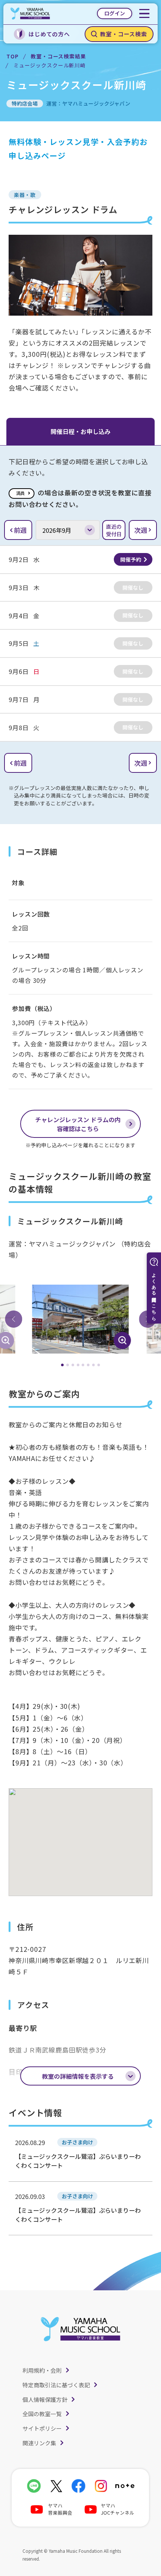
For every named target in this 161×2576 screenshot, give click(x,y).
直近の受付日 (114, 530)
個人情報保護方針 (45, 2399)
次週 (141, 530)
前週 (20, 530)
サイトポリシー (42, 2428)
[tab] (62, 1365)
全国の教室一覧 (42, 2414)
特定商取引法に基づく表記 (56, 2385)
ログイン (115, 13)
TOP (13, 56)
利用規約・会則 (42, 2370)
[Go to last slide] (13, 1319)
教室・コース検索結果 (58, 56)
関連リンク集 (39, 2443)
